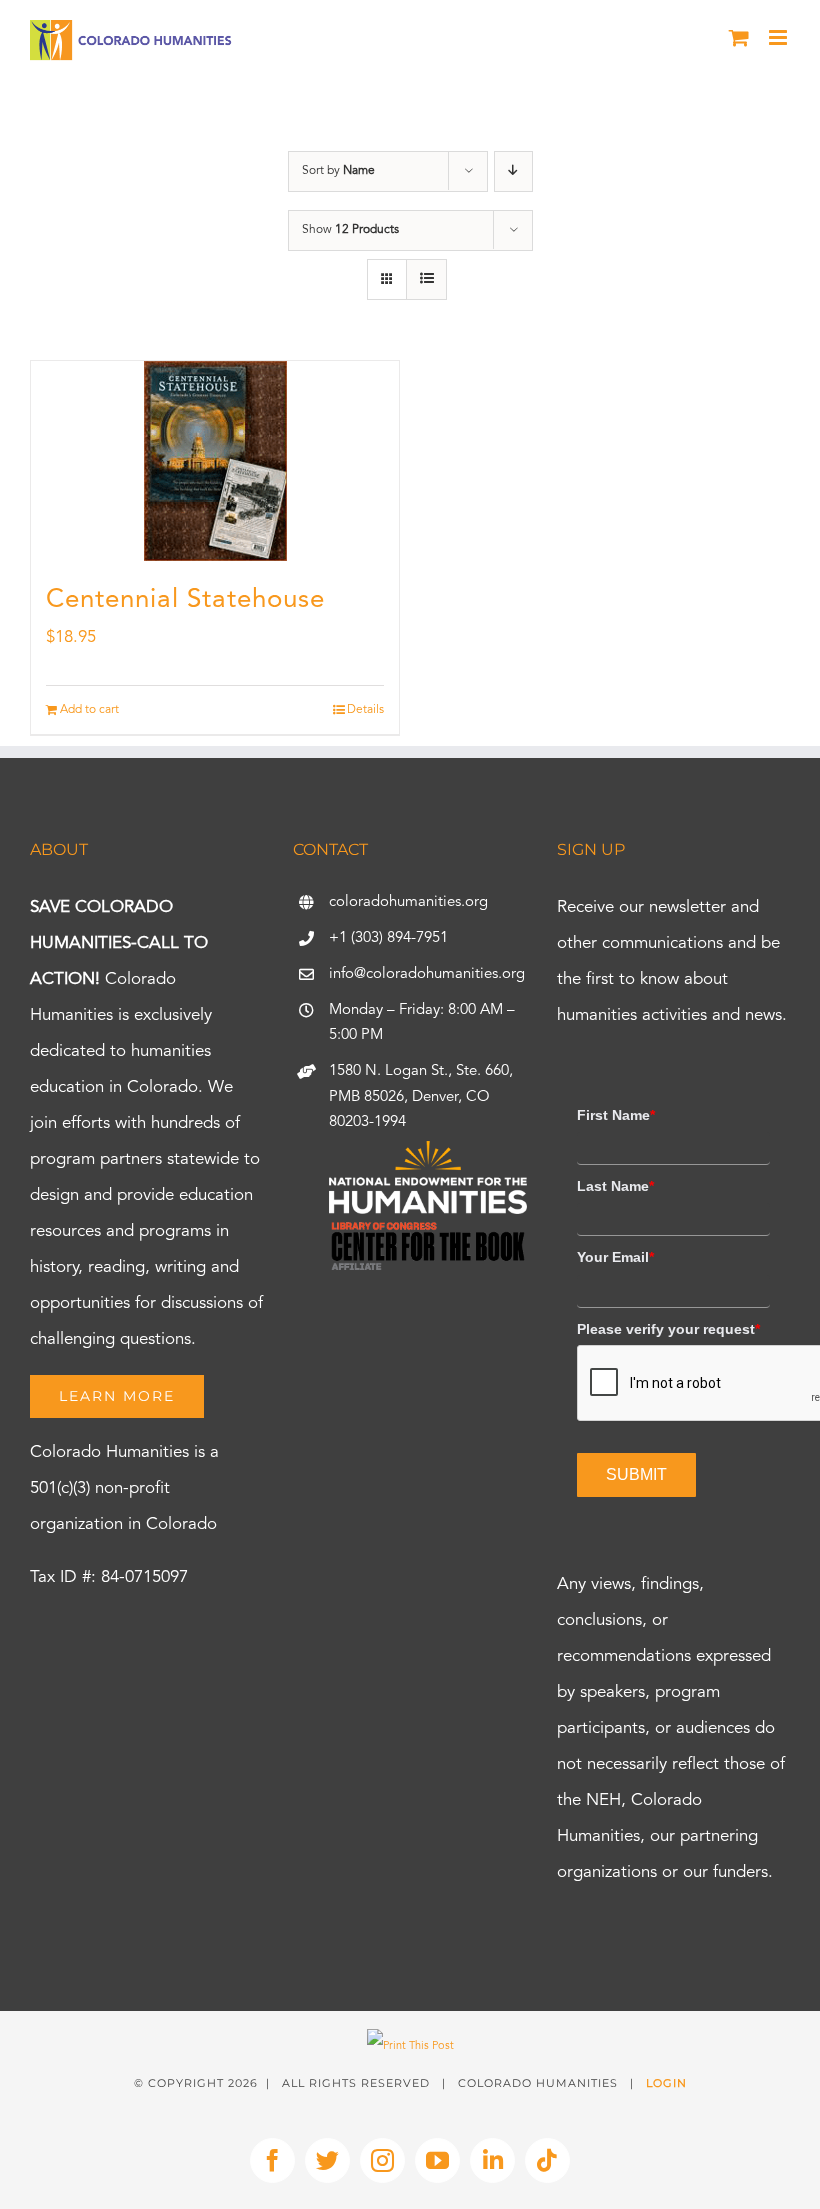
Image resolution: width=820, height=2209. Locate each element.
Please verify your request (668, 1329)
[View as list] (426, 279)
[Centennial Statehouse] (215, 461)
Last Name (615, 1186)
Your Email (615, 1257)
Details (365, 710)
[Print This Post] (410, 2046)
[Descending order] (513, 171)
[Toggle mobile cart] (739, 37)
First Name (616, 1115)
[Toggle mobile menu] (779, 37)
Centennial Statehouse (185, 600)
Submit (636, 1474)
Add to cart (89, 710)
